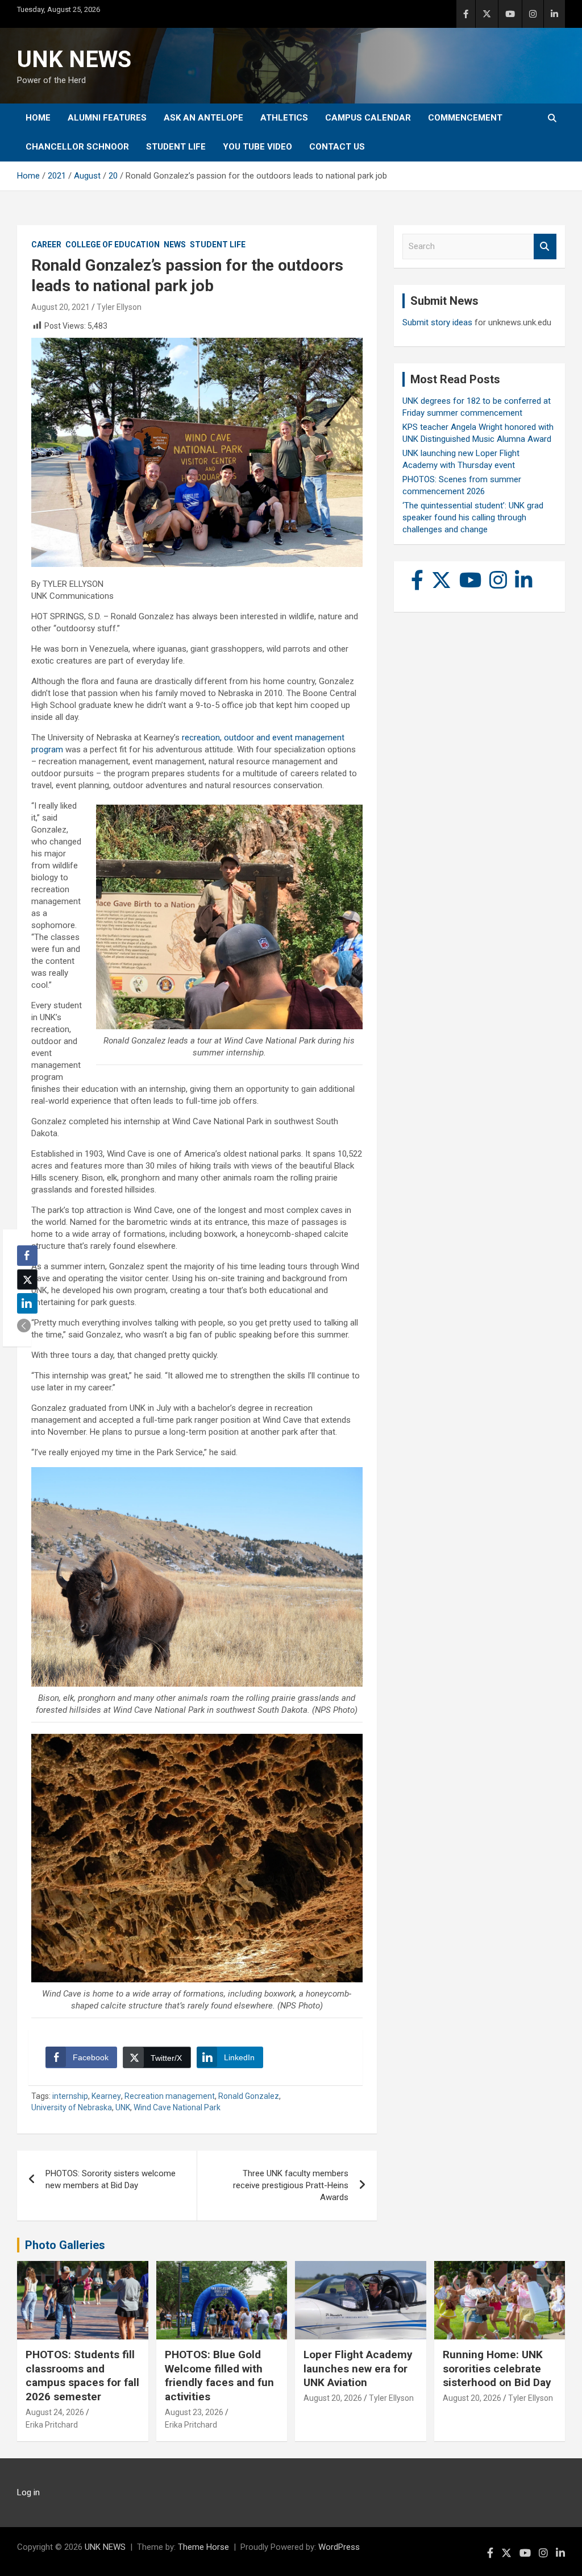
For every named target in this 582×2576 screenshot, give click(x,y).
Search (545, 247)
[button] (24, 1326)
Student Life (176, 147)
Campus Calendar (368, 118)
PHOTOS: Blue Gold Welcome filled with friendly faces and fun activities (219, 2376)
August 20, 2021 (61, 307)
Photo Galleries (65, 2245)
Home (38, 118)
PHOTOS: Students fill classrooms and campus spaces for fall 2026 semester (82, 2376)
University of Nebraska (72, 2107)
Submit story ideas (437, 322)
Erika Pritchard (52, 2425)
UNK (123, 2107)
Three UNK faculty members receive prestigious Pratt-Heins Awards (291, 2185)
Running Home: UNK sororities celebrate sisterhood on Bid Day (497, 2368)
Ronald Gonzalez (249, 2096)
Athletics (284, 118)
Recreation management (170, 2096)
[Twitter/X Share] (27, 1279)
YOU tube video (257, 147)
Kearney (106, 2096)
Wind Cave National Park (177, 2107)
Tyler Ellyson (119, 307)
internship (70, 2096)
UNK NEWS (74, 59)
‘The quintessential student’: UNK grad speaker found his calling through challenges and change (473, 517)
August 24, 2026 (55, 2412)
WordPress (339, 2547)
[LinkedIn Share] (27, 1303)
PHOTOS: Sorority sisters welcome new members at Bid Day (111, 2179)
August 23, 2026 (194, 2412)
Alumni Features (107, 118)
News (175, 245)
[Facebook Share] (27, 1256)
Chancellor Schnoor (77, 147)
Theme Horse (203, 2547)
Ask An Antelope (203, 118)
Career (46, 245)
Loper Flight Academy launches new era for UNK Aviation (358, 2368)
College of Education (113, 245)
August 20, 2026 (333, 2398)
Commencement (465, 118)
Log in (28, 2492)
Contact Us (337, 147)
